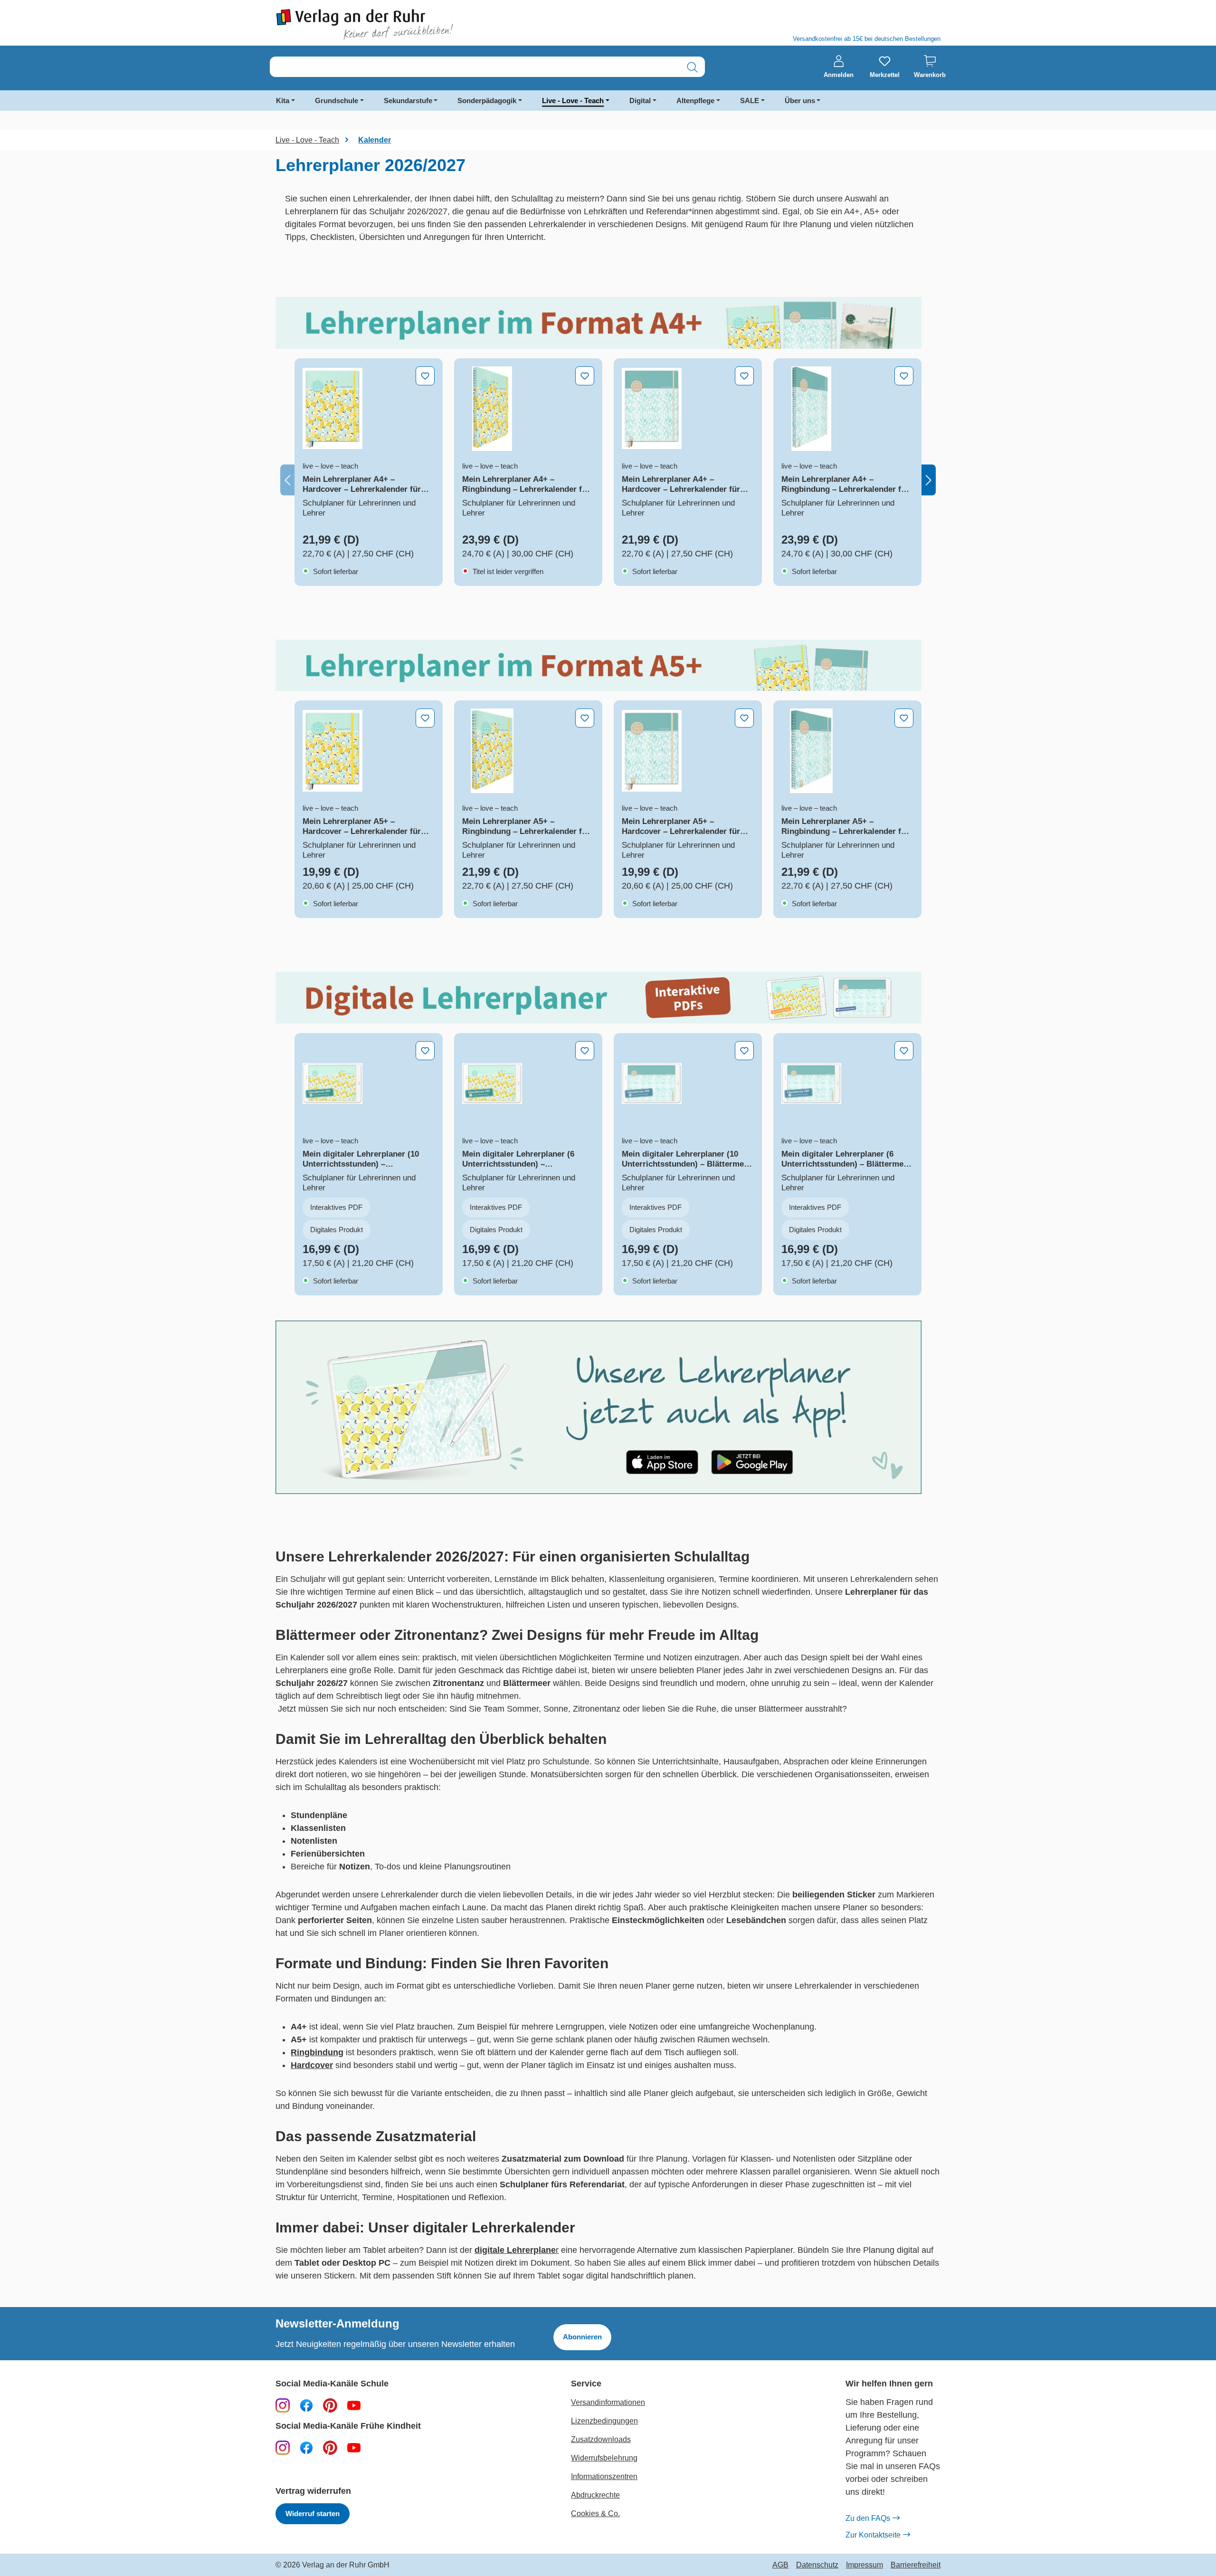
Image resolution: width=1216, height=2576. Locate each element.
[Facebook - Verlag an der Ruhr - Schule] (306, 2405)
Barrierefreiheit (916, 2565)
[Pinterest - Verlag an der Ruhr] (330, 2405)
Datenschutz (817, 2565)
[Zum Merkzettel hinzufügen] (425, 376)
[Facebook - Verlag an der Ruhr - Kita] (306, 2447)
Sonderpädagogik (487, 101)
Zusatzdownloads (601, 2439)
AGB (780, 2565)
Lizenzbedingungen (604, 2421)
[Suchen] (692, 67)
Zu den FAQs (868, 2518)
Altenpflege (695, 101)
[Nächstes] (929, 480)
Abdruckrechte (595, 2495)
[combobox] (475, 67)
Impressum (864, 2565)
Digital (640, 101)
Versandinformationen (608, 2402)
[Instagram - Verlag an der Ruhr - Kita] (283, 2447)
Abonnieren (582, 2337)
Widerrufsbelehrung (604, 2458)
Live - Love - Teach (573, 101)
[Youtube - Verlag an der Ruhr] (354, 2405)
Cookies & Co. (595, 2514)
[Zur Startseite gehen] (437, 24)
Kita (283, 101)
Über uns (800, 101)
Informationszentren (604, 2476)
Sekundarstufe (408, 101)
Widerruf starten (313, 2514)
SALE (750, 101)
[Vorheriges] (287, 480)
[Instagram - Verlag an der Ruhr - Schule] (283, 2405)
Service (586, 2384)
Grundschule (337, 101)
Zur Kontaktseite (873, 2535)
